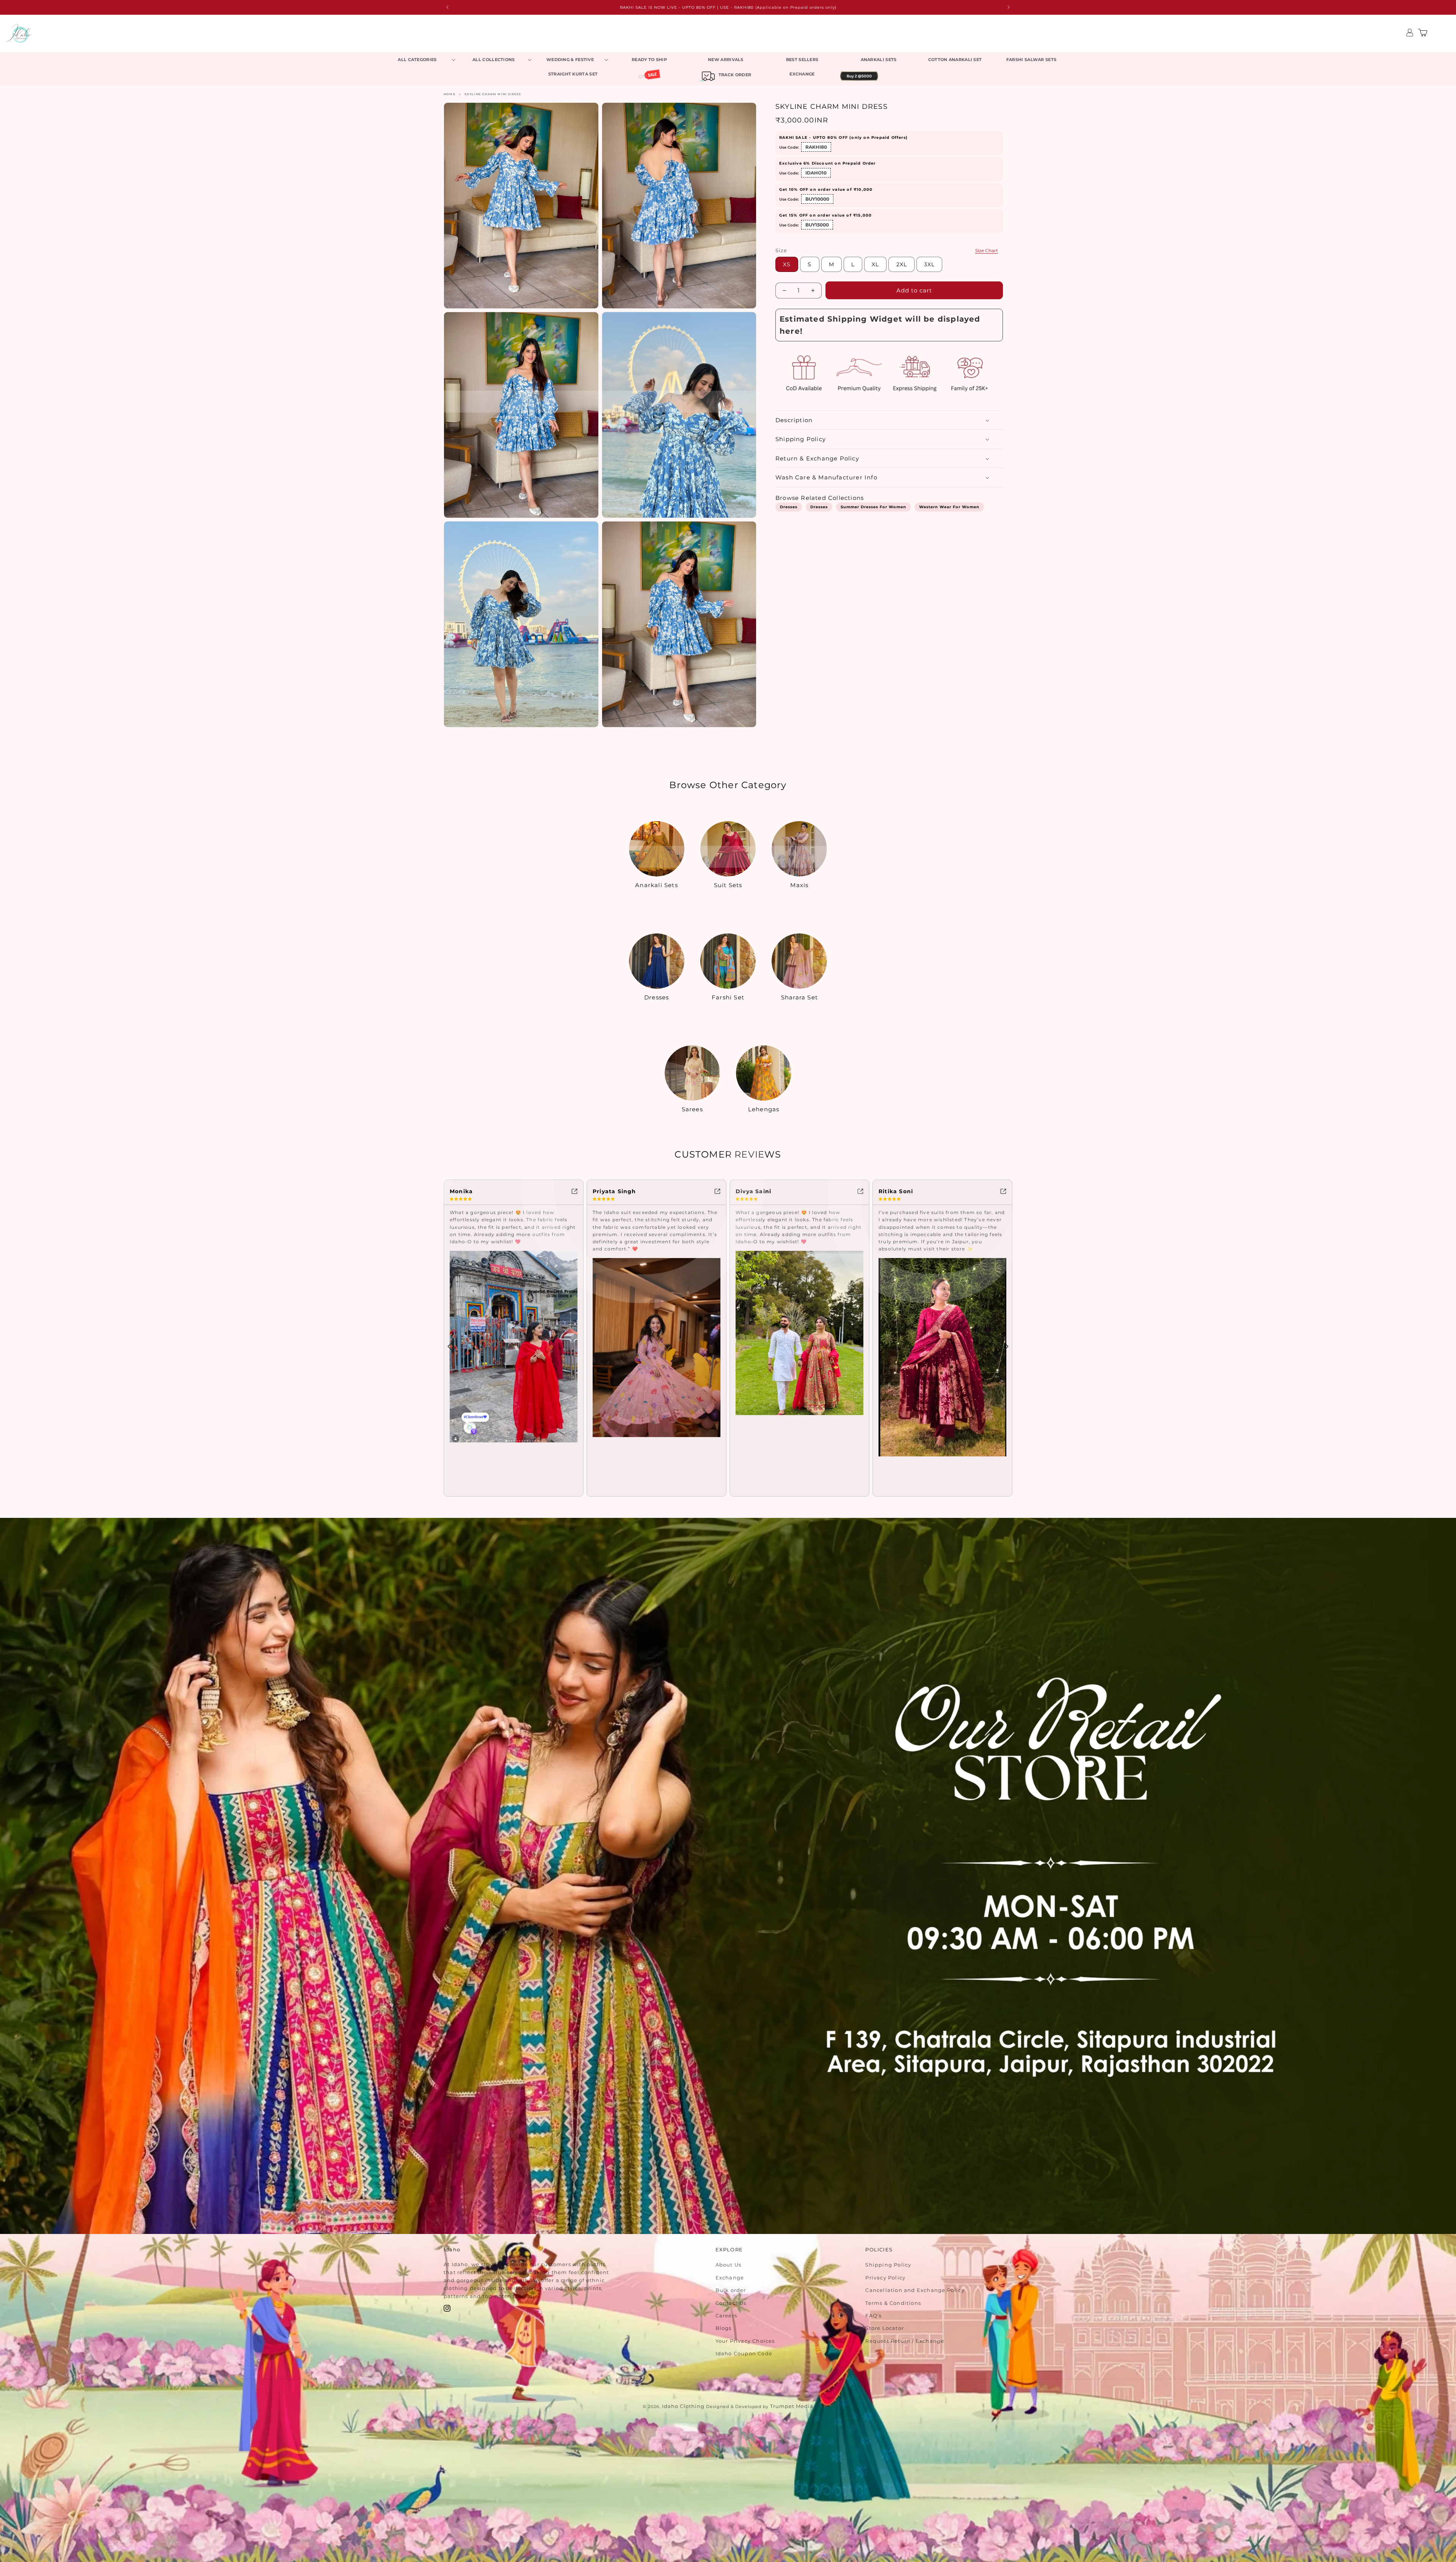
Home (450, 94)
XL (875, 264)
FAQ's (873, 2315)
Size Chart (987, 251)
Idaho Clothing (683, 2406)
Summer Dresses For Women (873, 507)
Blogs (724, 2328)
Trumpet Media (792, 2406)
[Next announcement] (1009, 7)
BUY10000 (817, 199)
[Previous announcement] (447, 7)
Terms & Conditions (893, 2303)
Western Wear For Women (949, 507)
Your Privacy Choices (745, 2341)
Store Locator (885, 2328)
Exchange (730, 2277)
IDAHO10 (816, 173)
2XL (902, 264)
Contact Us (731, 2303)
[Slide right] (1007, 1346)
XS (787, 264)
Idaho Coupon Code (744, 2353)
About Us (729, 2265)
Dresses (789, 507)
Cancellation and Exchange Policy (915, 2290)
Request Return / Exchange (905, 2341)
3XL (929, 264)
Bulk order (731, 2290)
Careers (726, 2315)
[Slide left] (449, 1346)
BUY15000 (817, 225)
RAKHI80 (816, 147)
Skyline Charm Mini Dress (493, 94)
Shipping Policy (888, 2265)
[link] (514, 1191)
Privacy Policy (885, 2277)
